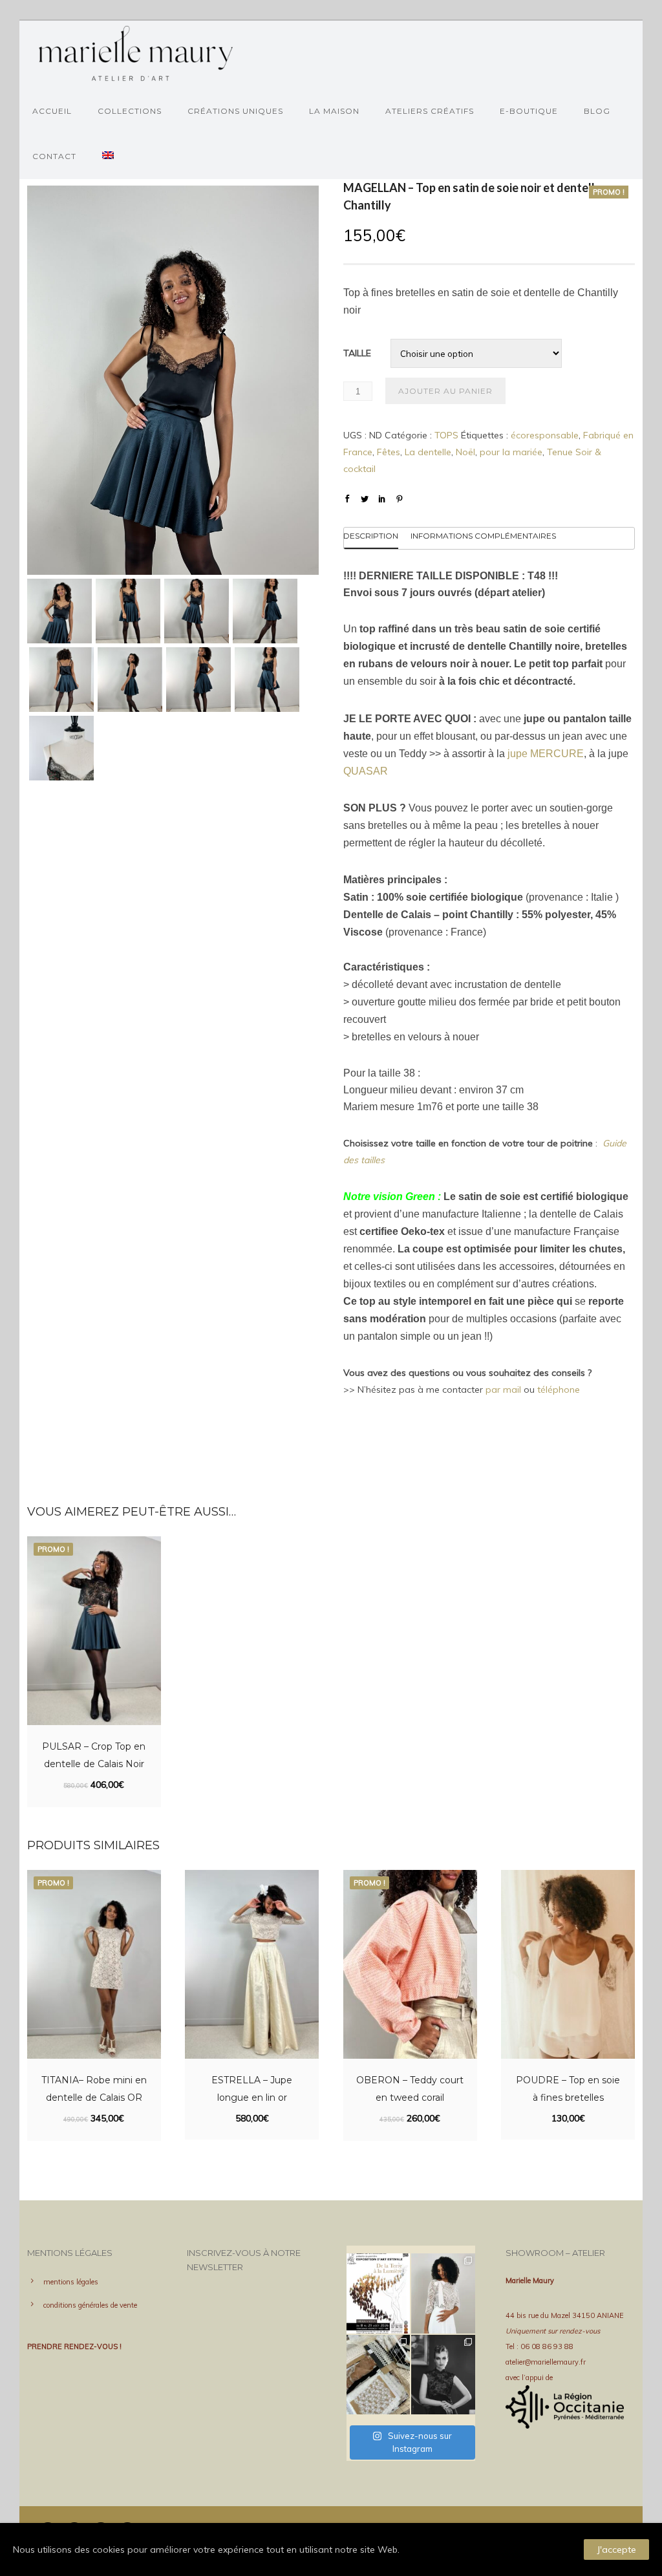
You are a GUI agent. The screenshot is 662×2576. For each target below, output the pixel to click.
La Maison (334, 111)
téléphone (559, 1390)
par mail (503, 1390)
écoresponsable (545, 435)
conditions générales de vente (90, 2305)
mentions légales (71, 2282)
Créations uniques (235, 111)
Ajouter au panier (445, 391)
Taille (357, 353)
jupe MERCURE (546, 754)
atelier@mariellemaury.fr (546, 2362)
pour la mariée (511, 452)
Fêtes (389, 452)
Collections (130, 111)
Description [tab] (371, 536)
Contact (54, 156)
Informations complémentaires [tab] (483, 536)
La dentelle (428, 452)
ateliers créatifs (430, 111)
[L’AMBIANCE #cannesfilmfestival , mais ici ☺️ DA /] (443, 2375)
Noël (465, 452)
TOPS (446, 435)
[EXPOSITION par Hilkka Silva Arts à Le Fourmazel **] (379, 2293)
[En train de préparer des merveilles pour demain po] (379, 2375)
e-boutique (529, 111)
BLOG (597, 111)
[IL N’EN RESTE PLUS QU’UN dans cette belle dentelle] (443, 2293)
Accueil (52, 111)
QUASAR (366, 771)
